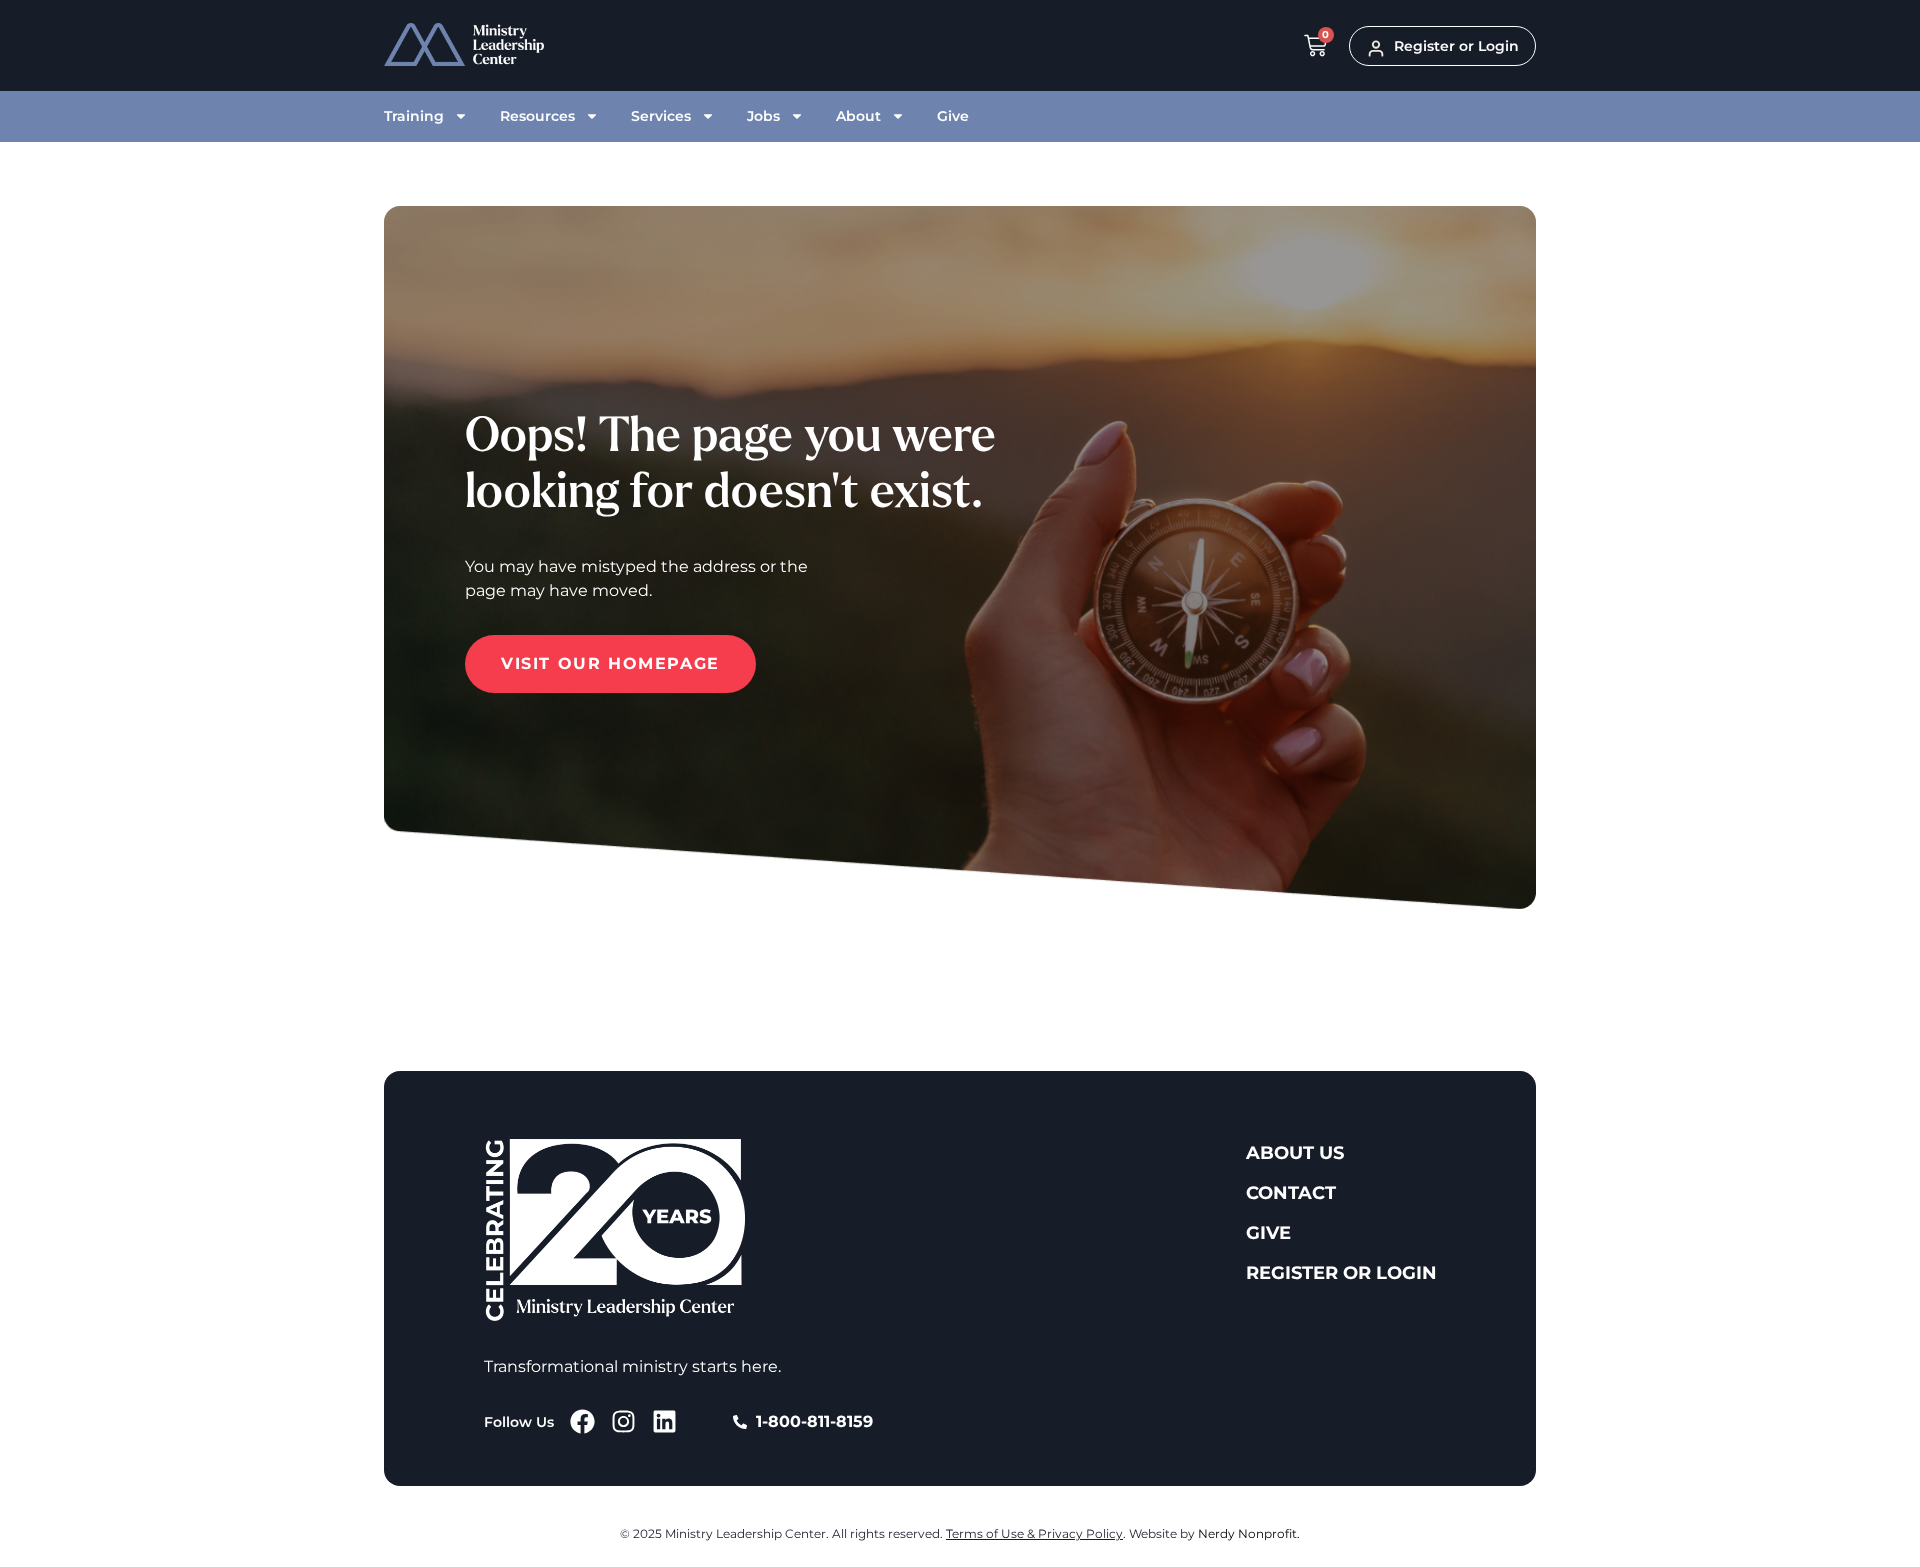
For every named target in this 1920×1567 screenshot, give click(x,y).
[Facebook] (582, 1421)
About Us (1295, 1153)
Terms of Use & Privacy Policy (1034, 1533)
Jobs (763, 116)
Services (661, 116)
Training (414, 116)
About (858, 116)
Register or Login (1341, 1273)
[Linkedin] (664, 1421)
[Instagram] (623, 1421)
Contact (1291, 1193)
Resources (537, 116)
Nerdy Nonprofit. (1249, 1533)
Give (953, 116)
